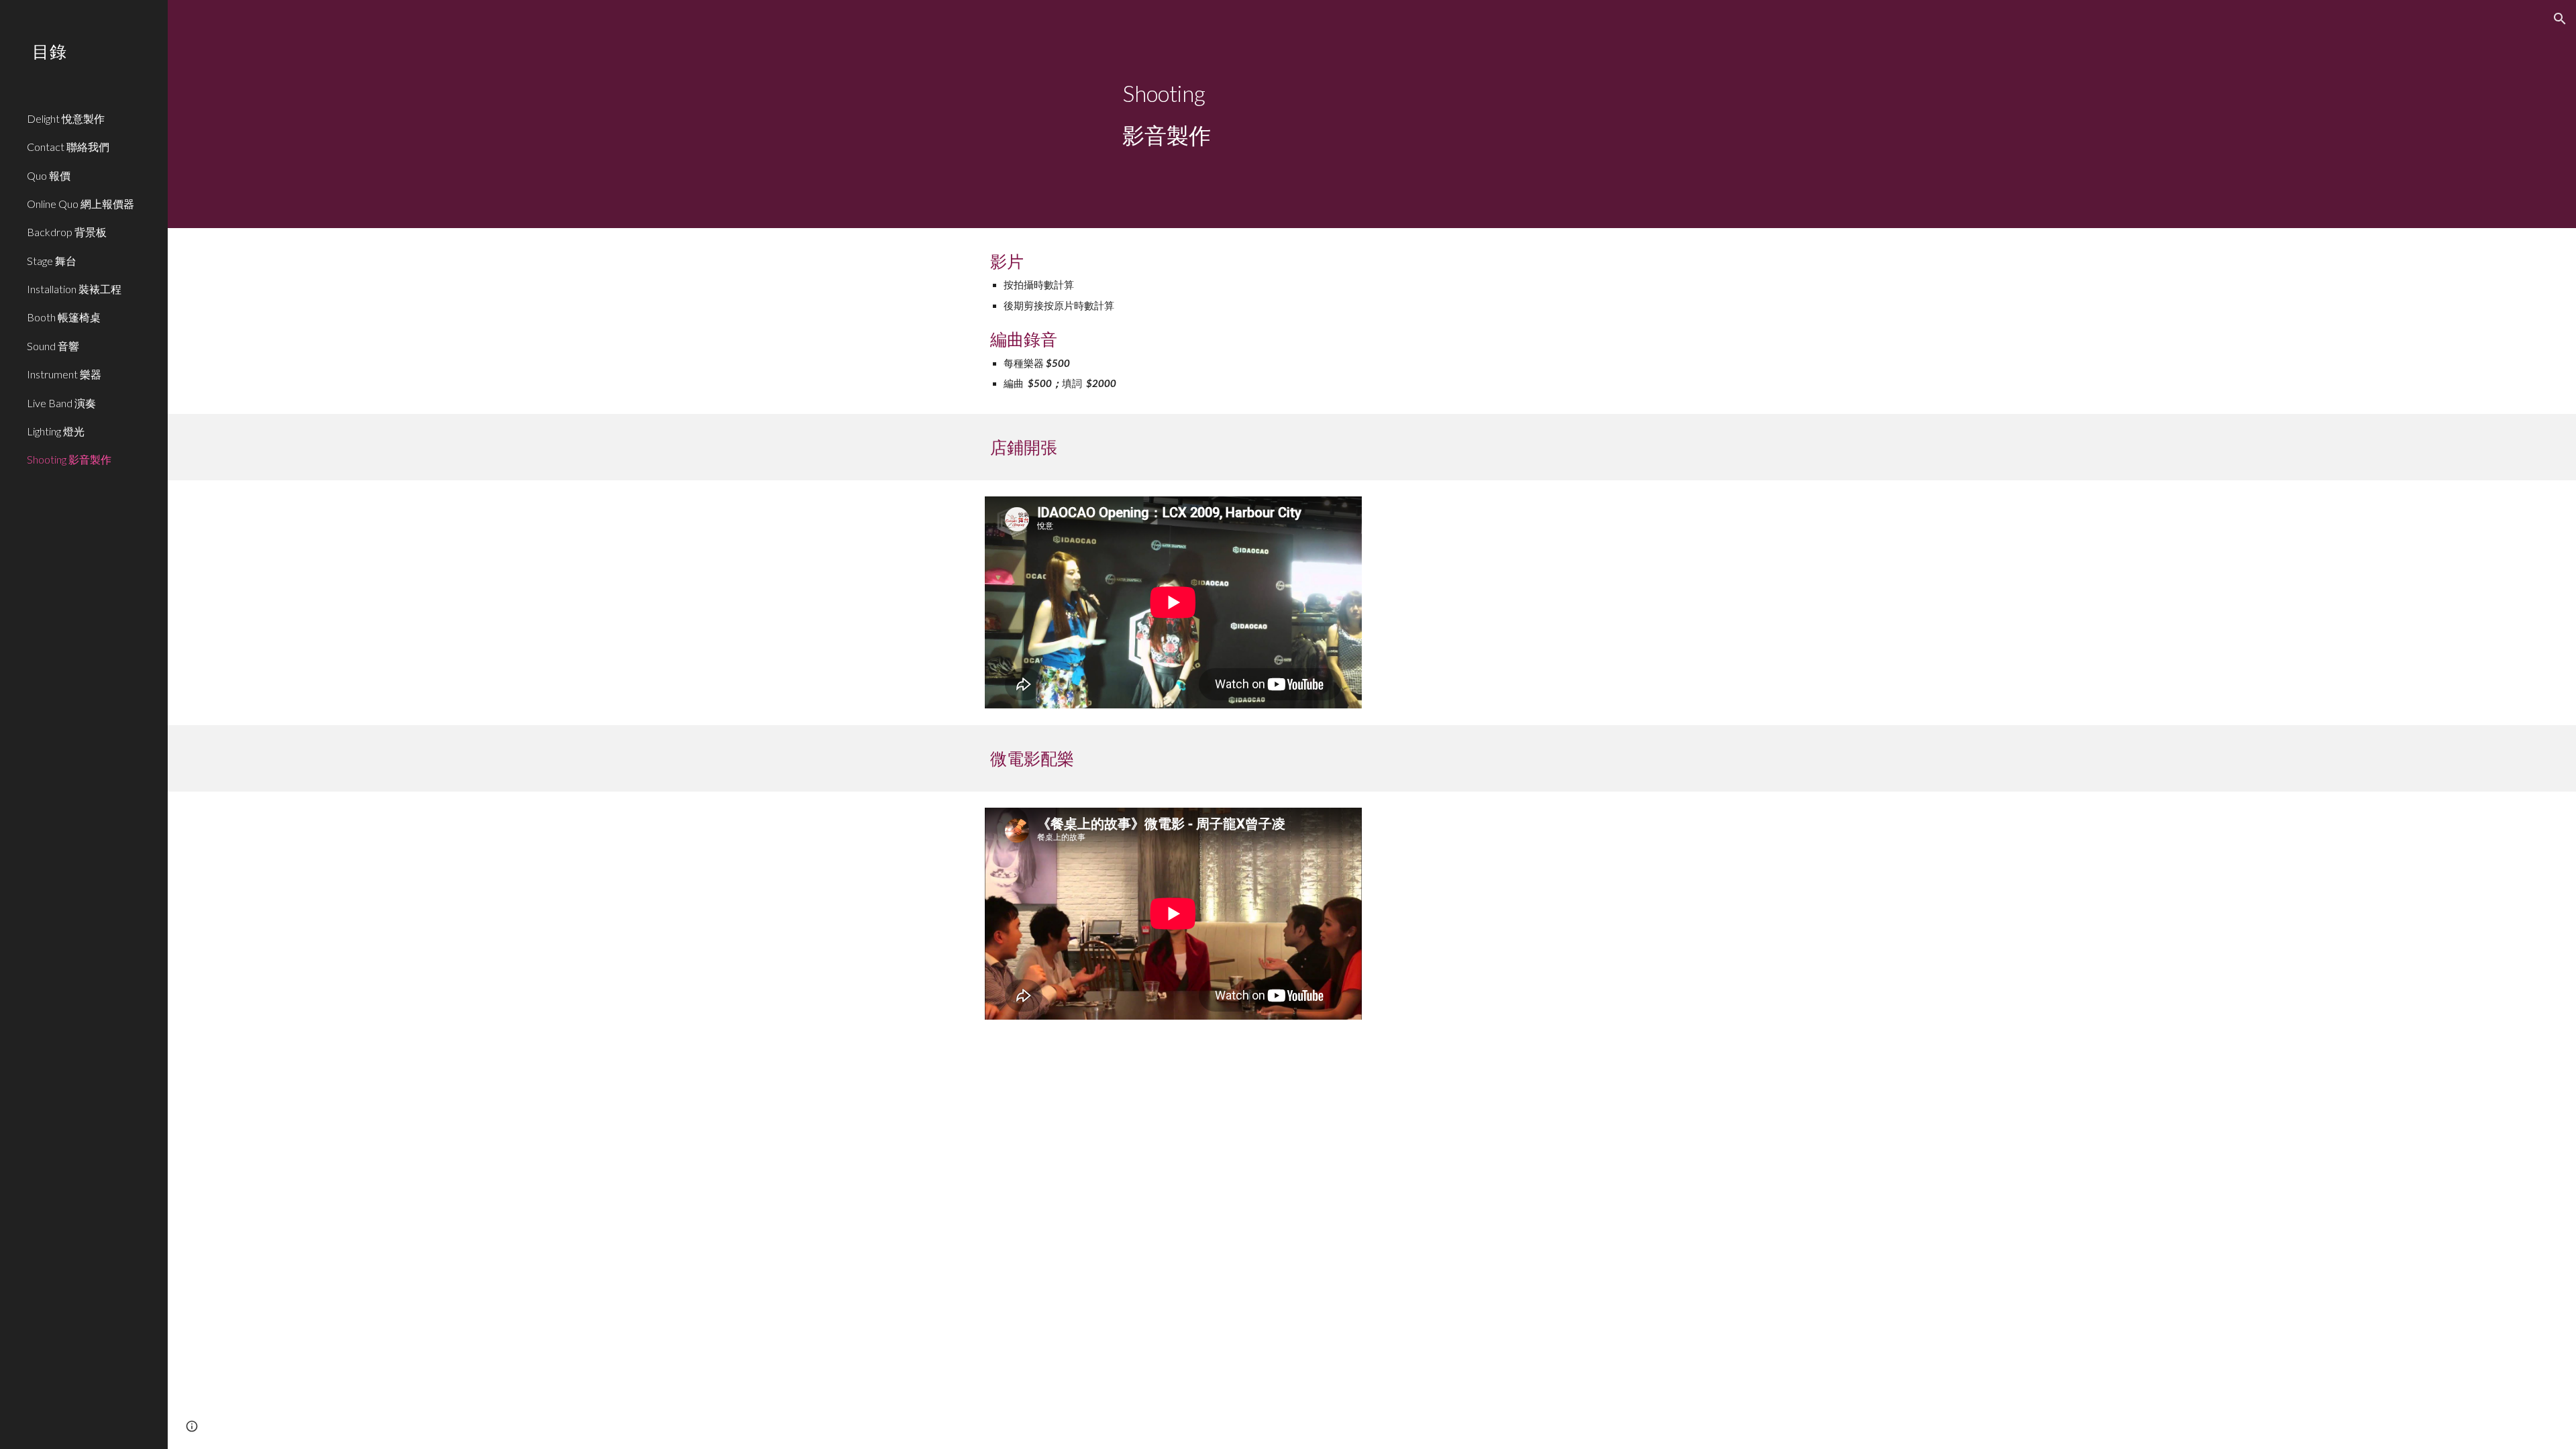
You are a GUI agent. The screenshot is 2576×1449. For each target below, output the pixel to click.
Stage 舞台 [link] (52, 261)
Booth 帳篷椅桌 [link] (64, 317)
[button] (2560, 19)
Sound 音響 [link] (53, 346)
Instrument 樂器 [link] (64, 374)
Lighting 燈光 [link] (56, 431)
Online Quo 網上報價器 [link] (80, 204)
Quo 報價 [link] (49, 175)
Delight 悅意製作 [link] (66, 118)
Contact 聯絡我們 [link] (68, 147)
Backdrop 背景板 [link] (67, 232)
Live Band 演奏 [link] (61, 403)
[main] (1372, 114)
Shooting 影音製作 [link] (69, 459)
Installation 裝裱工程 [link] (74, 289)
